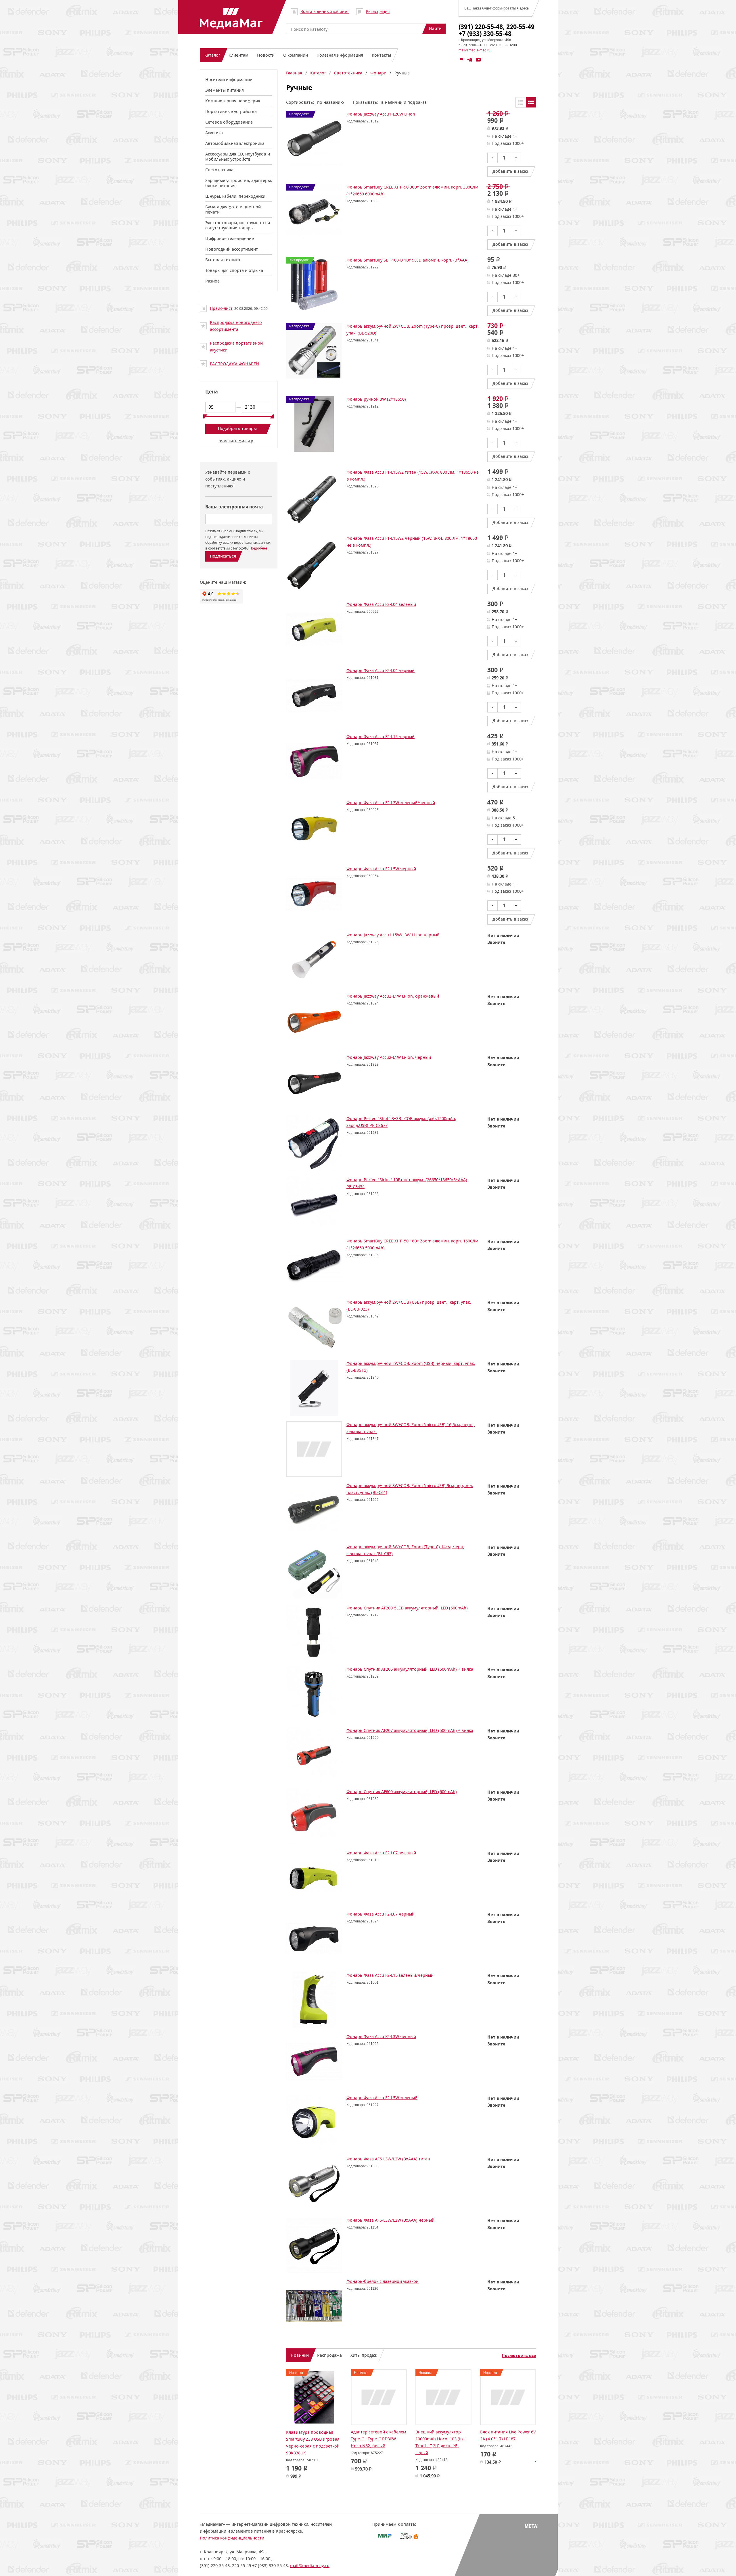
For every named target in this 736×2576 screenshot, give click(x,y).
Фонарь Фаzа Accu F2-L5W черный (381, 869)
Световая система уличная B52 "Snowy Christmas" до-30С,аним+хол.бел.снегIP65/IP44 (322, 2439)
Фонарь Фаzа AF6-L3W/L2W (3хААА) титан (388, 2159)
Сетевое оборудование (229, 122)
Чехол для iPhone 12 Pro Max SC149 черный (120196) (508, 2436)
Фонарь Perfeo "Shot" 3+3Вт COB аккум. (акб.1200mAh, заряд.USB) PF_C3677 (401, 1122)
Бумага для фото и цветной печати (233, 209)
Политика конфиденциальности (232, 2545)
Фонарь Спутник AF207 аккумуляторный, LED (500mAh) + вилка (410, 1730)
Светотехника (219, 170)
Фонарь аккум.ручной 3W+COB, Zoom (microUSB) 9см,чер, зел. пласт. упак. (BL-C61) (410, 1489)
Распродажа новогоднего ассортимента (236, 326)
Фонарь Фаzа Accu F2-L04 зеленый (381, 604)
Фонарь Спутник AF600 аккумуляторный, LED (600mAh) (402, 1792)
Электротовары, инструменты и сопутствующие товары (238, 225)
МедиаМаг (231, 18)
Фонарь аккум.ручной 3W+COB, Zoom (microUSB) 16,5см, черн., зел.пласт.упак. (411, 1428)
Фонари (378, 73)
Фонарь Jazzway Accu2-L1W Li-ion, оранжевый (393, 996)
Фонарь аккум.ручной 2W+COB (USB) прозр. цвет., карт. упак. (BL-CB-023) (409, 1306)
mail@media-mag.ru (475, 50)
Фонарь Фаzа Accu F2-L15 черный (381, 736)
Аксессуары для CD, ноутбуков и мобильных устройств (238, 156)
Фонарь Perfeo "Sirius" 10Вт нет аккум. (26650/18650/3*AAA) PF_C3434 (407, 1183)
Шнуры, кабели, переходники (235, 196)
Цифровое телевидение (230, 238)
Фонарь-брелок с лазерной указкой (383, 2281)
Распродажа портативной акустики (236, 346)
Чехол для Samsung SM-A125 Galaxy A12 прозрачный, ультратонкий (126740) (379, 2443)
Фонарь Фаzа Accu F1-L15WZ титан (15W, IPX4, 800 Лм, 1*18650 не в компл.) (413, 476)
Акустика (214, 133)
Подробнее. (259, 548)
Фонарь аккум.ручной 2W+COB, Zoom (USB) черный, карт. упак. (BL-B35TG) (411, 1367)
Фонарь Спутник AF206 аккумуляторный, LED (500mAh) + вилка (410, 1669)
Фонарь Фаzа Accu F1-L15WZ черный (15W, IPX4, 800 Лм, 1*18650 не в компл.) (412, 542)
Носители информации (229, 79)
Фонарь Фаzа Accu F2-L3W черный (381, 2036)
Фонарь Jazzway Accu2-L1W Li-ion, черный (389, 1057)
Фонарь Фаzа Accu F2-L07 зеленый (381, 1853)
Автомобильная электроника (235, 143)
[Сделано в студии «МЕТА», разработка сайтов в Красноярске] (531, 2534)
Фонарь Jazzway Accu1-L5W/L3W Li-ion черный (393, 935)
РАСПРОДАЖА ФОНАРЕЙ (234, 364)
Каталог (318, 73)
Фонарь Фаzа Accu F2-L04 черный (381, 670)
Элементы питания (225, 90)
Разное (212, 281)
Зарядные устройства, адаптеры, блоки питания (239, 183)
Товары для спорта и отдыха (234, 270)
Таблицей (521, 102)
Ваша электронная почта (234, 507)
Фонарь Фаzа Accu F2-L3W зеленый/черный (391, 803)
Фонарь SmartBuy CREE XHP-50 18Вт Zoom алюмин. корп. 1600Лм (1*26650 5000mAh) (412, 1244)
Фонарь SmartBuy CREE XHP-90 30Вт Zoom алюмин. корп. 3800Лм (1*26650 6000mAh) (412, 190)
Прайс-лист (221, 308)
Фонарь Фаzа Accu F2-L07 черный (381, 1914)
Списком (531, 102)
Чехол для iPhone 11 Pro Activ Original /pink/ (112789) (440, 2439)
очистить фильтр (236, 441)
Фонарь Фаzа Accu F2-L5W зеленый (382, 2098)
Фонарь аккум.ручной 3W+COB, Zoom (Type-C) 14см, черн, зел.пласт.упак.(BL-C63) (405, 1550)
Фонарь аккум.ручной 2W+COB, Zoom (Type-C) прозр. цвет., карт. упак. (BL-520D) (413, 330)
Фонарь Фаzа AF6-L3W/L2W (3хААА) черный (390, 2220)
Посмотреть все (519, 2356)
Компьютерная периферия (233, 101)
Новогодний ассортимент (232, 249)
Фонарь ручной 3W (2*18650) (376, 399)
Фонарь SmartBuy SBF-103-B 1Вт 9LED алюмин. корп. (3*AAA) (408, 260)
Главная (294, 73)
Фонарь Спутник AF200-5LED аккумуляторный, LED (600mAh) (407, 1608)
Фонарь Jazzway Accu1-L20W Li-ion (381, 114)
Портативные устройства (231, 111)
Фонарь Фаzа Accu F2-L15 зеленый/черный (390, 1975)
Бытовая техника (223, 260)
